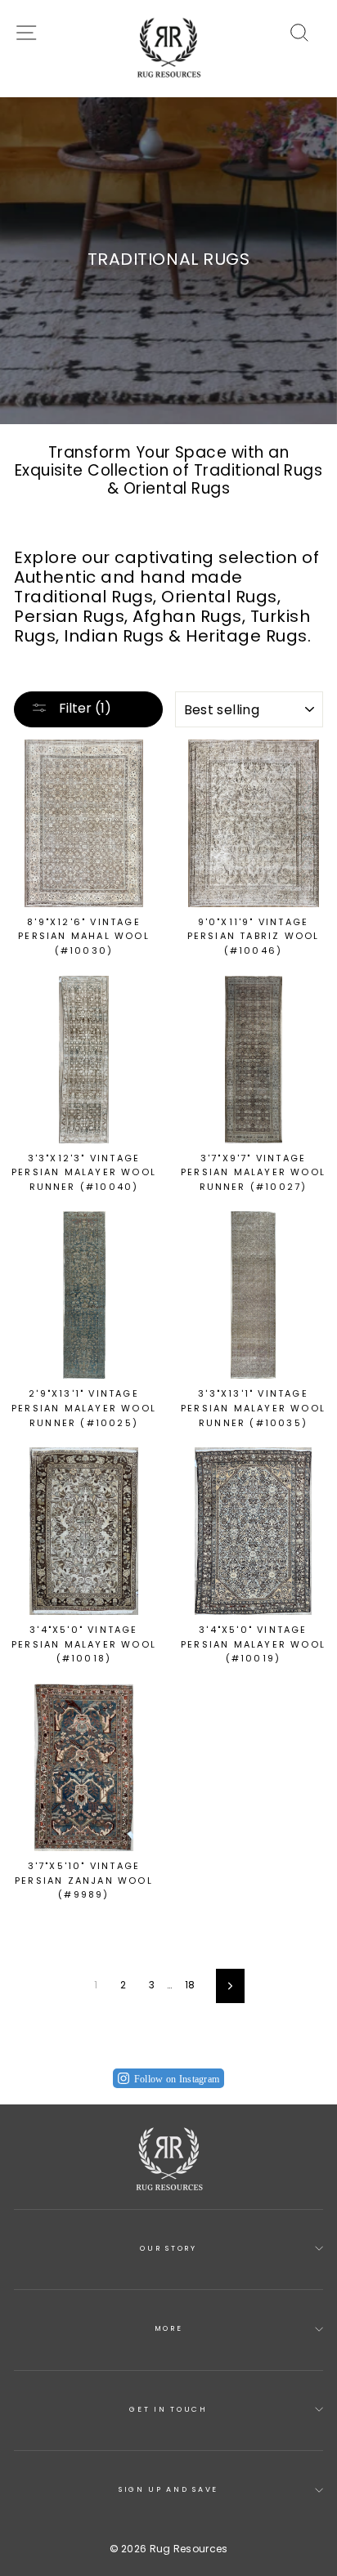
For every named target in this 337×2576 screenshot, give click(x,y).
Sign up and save (168, 2489)
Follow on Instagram (177, 2079)
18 (190, 1985)
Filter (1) (83, 708)
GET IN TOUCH (168, 2409)
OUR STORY (168, 2248)
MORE (169, 2328)
